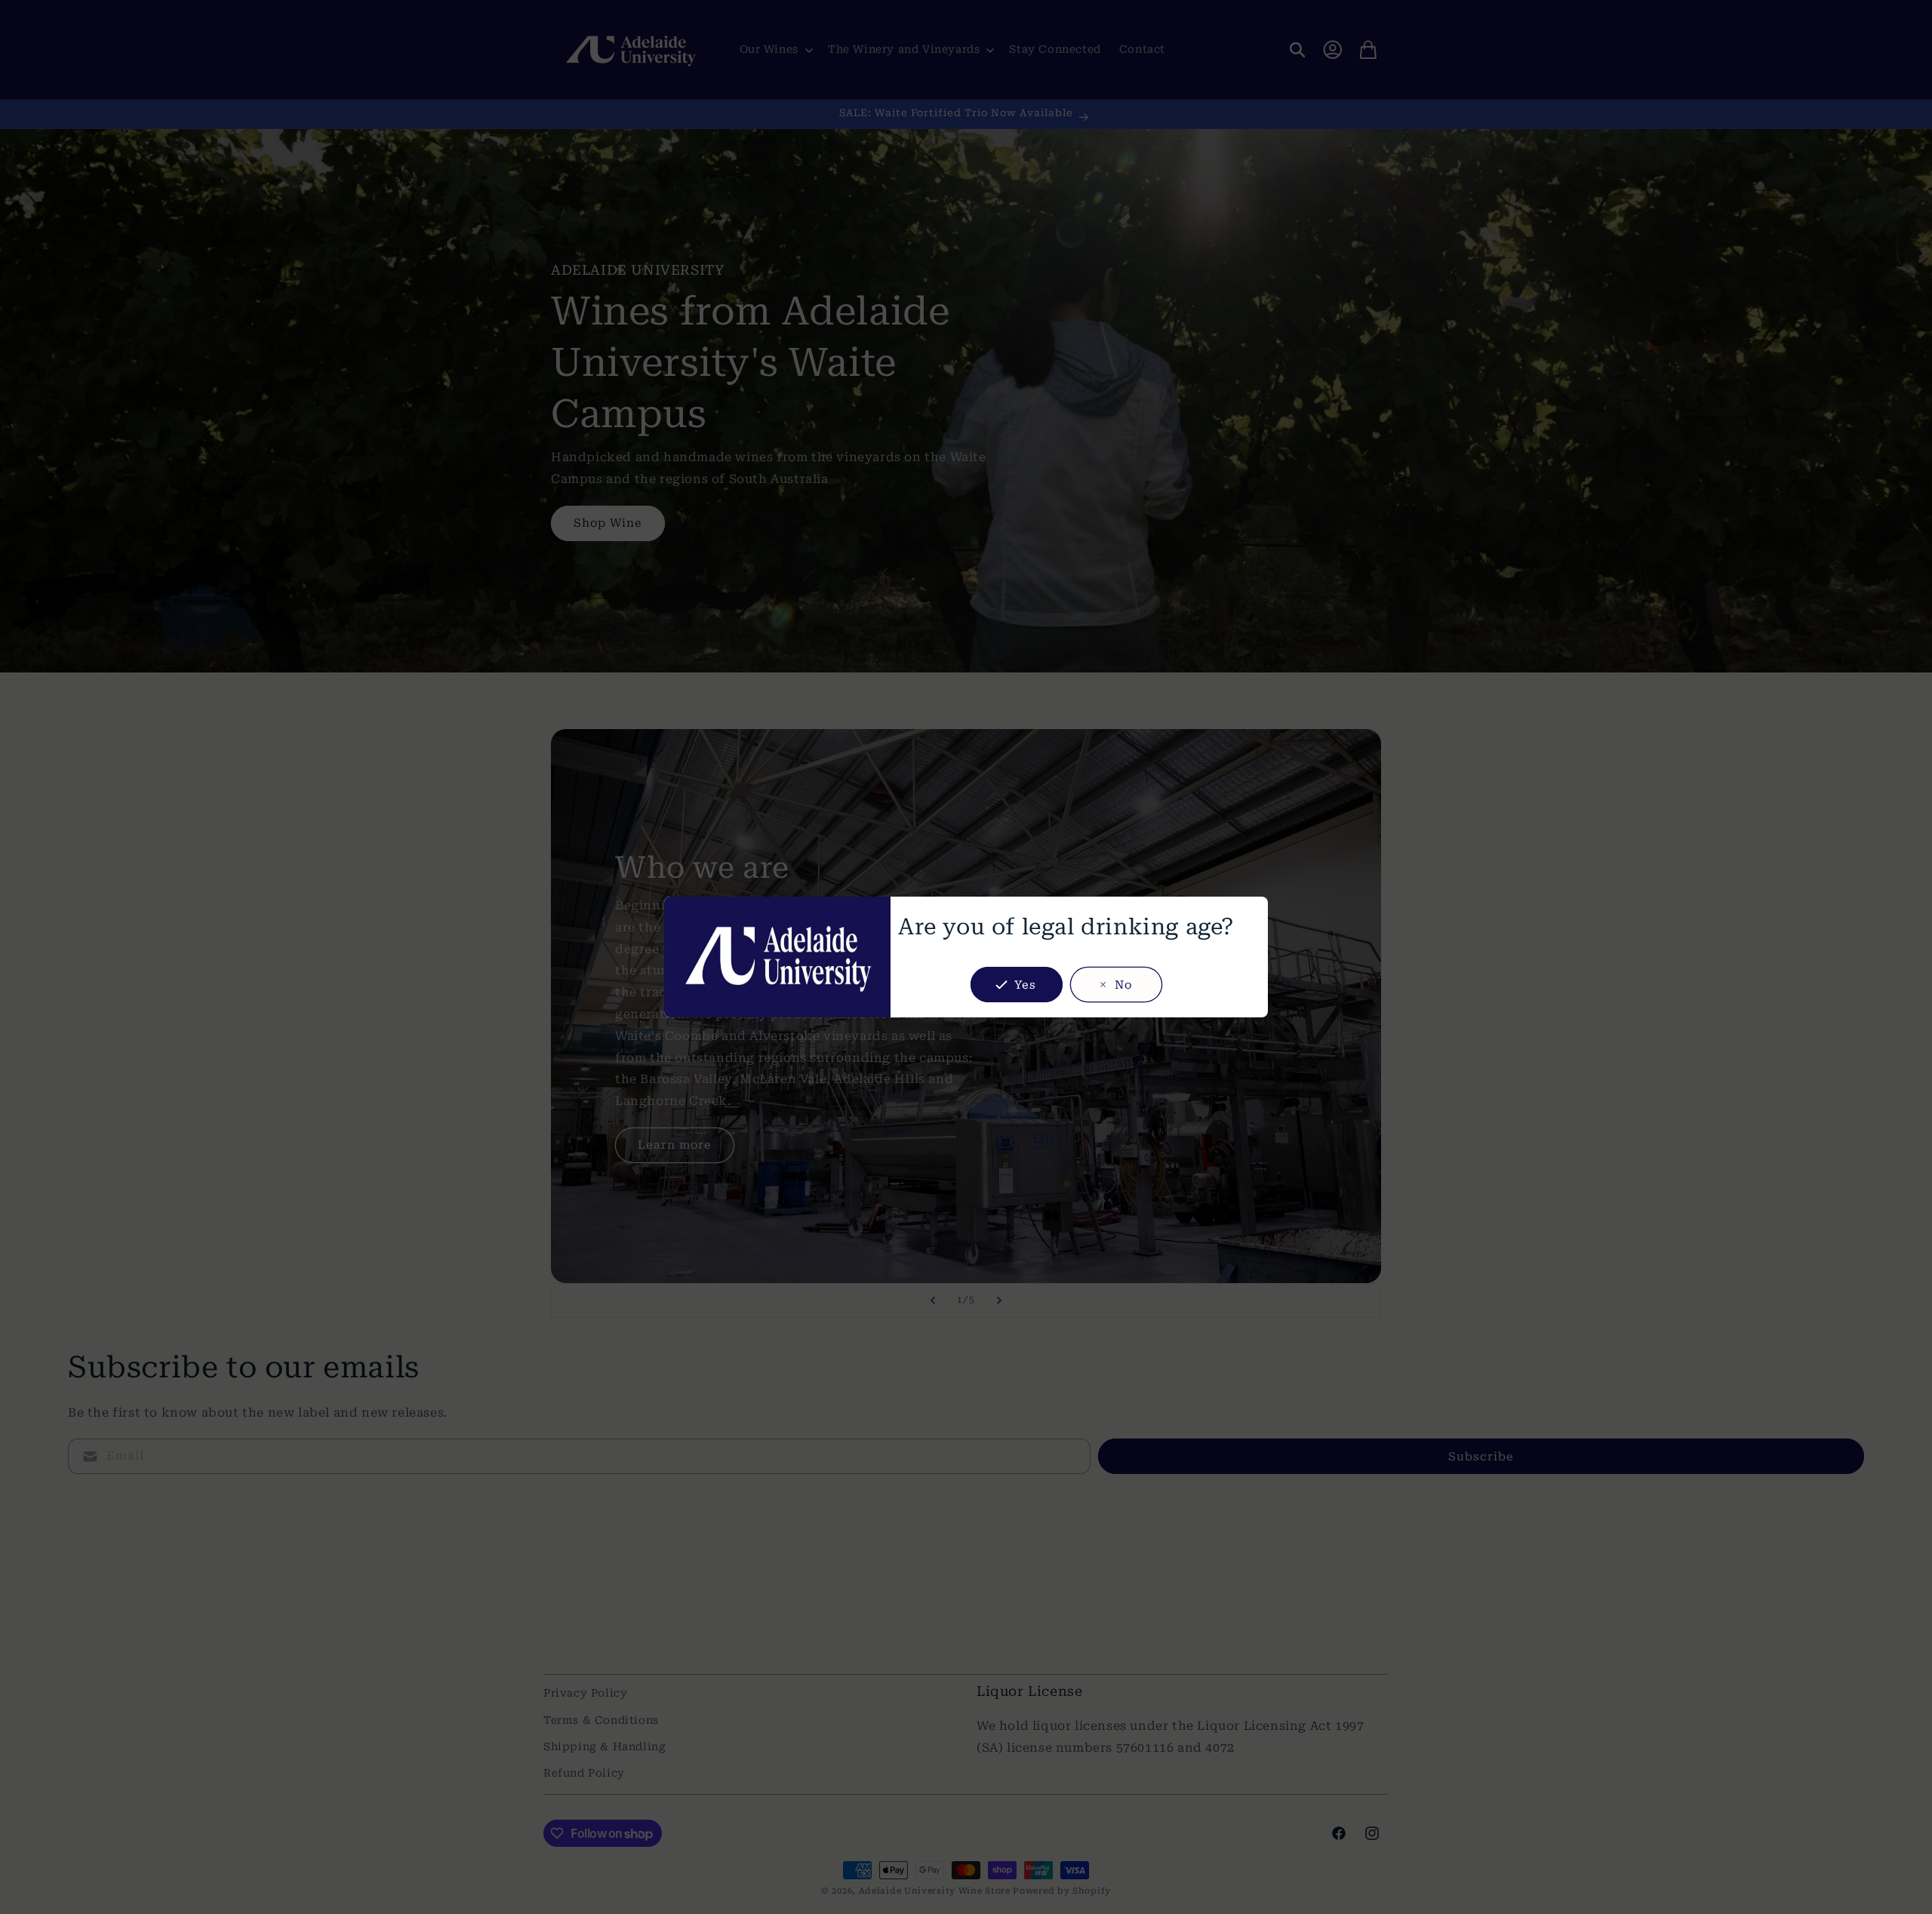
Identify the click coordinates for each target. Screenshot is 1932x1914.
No (1123, 985)
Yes (1025, 985)
